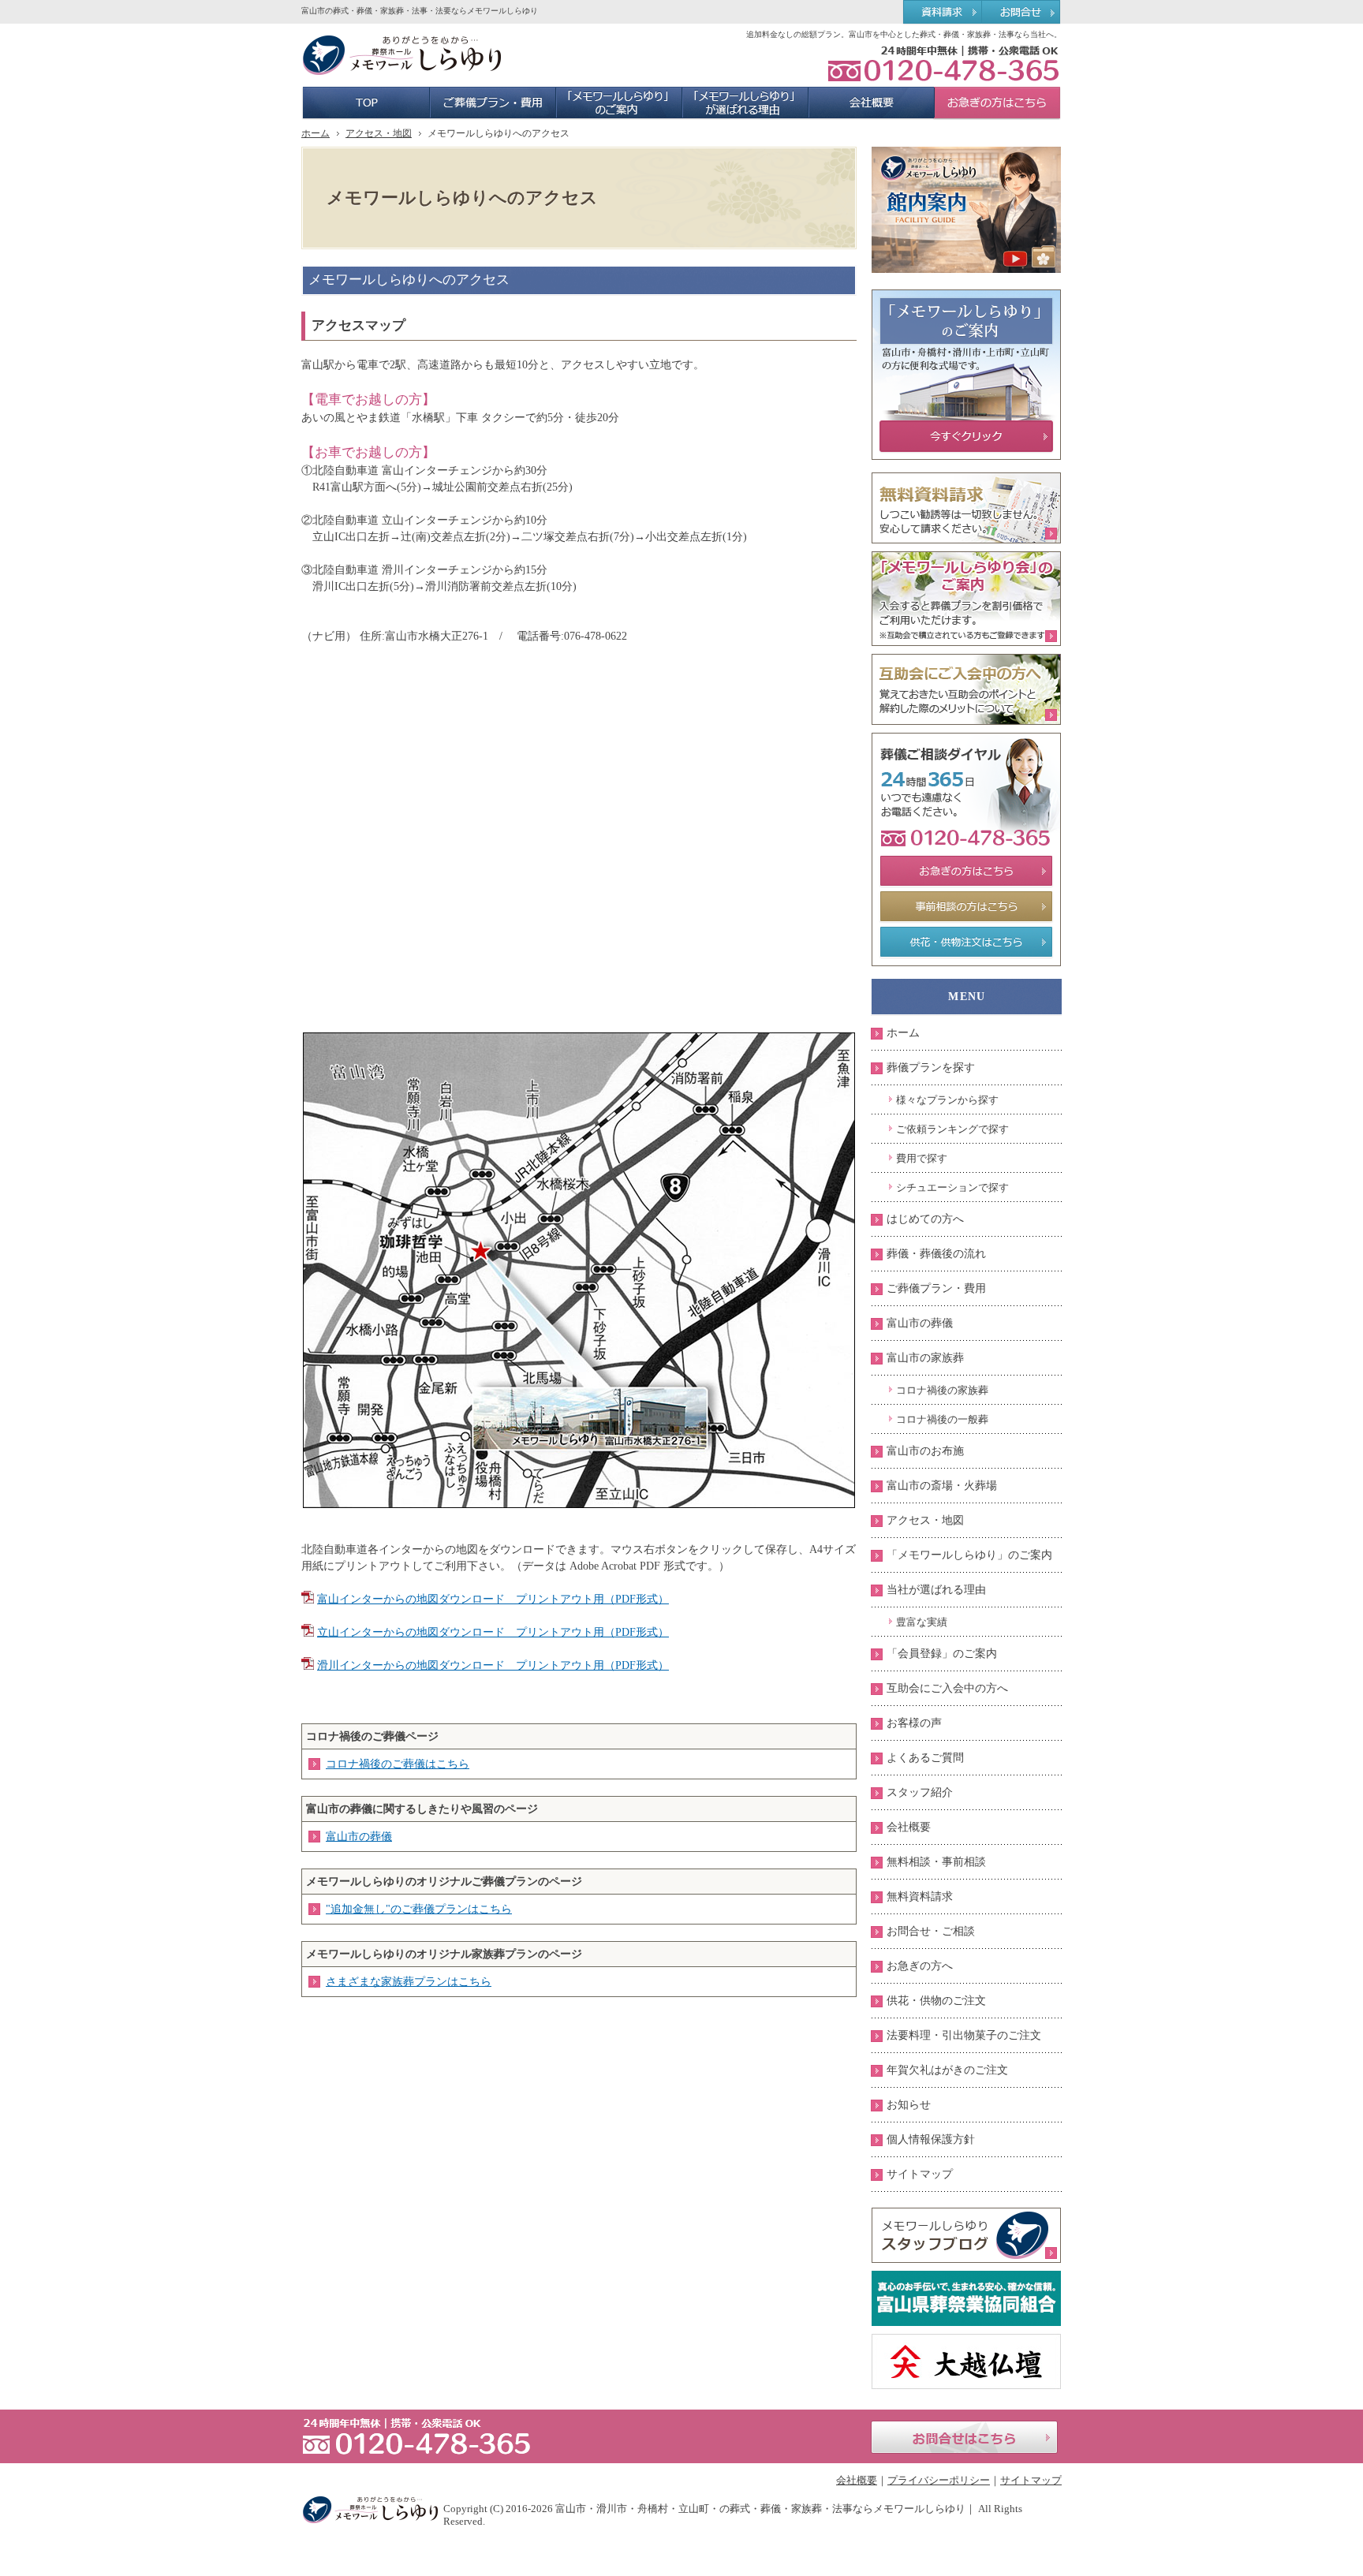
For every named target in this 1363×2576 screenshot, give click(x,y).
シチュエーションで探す (952, 1187)
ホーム (903, 1033)
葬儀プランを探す (931, 1068)
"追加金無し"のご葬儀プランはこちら (419, 1909)
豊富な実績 (922, 1622)
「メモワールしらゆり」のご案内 (969, 1555)
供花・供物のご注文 (936, 2001)
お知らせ (909, 2105)
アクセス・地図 (925, 1520)
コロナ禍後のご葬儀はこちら (398, 1764)
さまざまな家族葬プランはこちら (409, 1982)
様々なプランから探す (947, 1100)
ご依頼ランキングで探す (952, 1129)
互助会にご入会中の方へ (947, 1688)
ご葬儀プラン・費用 (936, 1288)
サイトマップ (920, 2174)
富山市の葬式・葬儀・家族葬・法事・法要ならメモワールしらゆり (420, 11)
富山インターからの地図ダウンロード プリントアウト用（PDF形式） (493, 1599)
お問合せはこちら (964, 2437)
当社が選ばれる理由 (936, 1590)
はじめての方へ (925, 1219)
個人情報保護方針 (931, 2139)
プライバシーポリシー (939, 2480)
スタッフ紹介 (920, 1792)
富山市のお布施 (925, 1451)
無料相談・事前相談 (936, 1862)
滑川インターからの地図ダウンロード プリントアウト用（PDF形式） (493, 1665)
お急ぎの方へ (920, 1966)
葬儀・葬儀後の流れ (936, 1254)
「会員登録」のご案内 (942, 1654)
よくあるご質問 (925, 1758)
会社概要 (909, 1827)
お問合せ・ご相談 (931, 1931)
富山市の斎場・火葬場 (942, 1486)
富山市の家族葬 (925, 1358)
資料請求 (942, 13)
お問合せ (1022, 13)
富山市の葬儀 (359, 1837)
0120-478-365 (943, 63)
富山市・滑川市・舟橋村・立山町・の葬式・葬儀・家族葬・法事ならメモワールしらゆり (760, 2509)
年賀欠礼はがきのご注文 (947, 2070)
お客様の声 (914, 1723)
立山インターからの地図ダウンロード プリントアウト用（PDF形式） (493, 1632)
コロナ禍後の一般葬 (942, 1419)
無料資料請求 (920, 1897)
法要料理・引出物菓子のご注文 (964, 2035)
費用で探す (922, 1158)
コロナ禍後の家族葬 (942, 1390)
